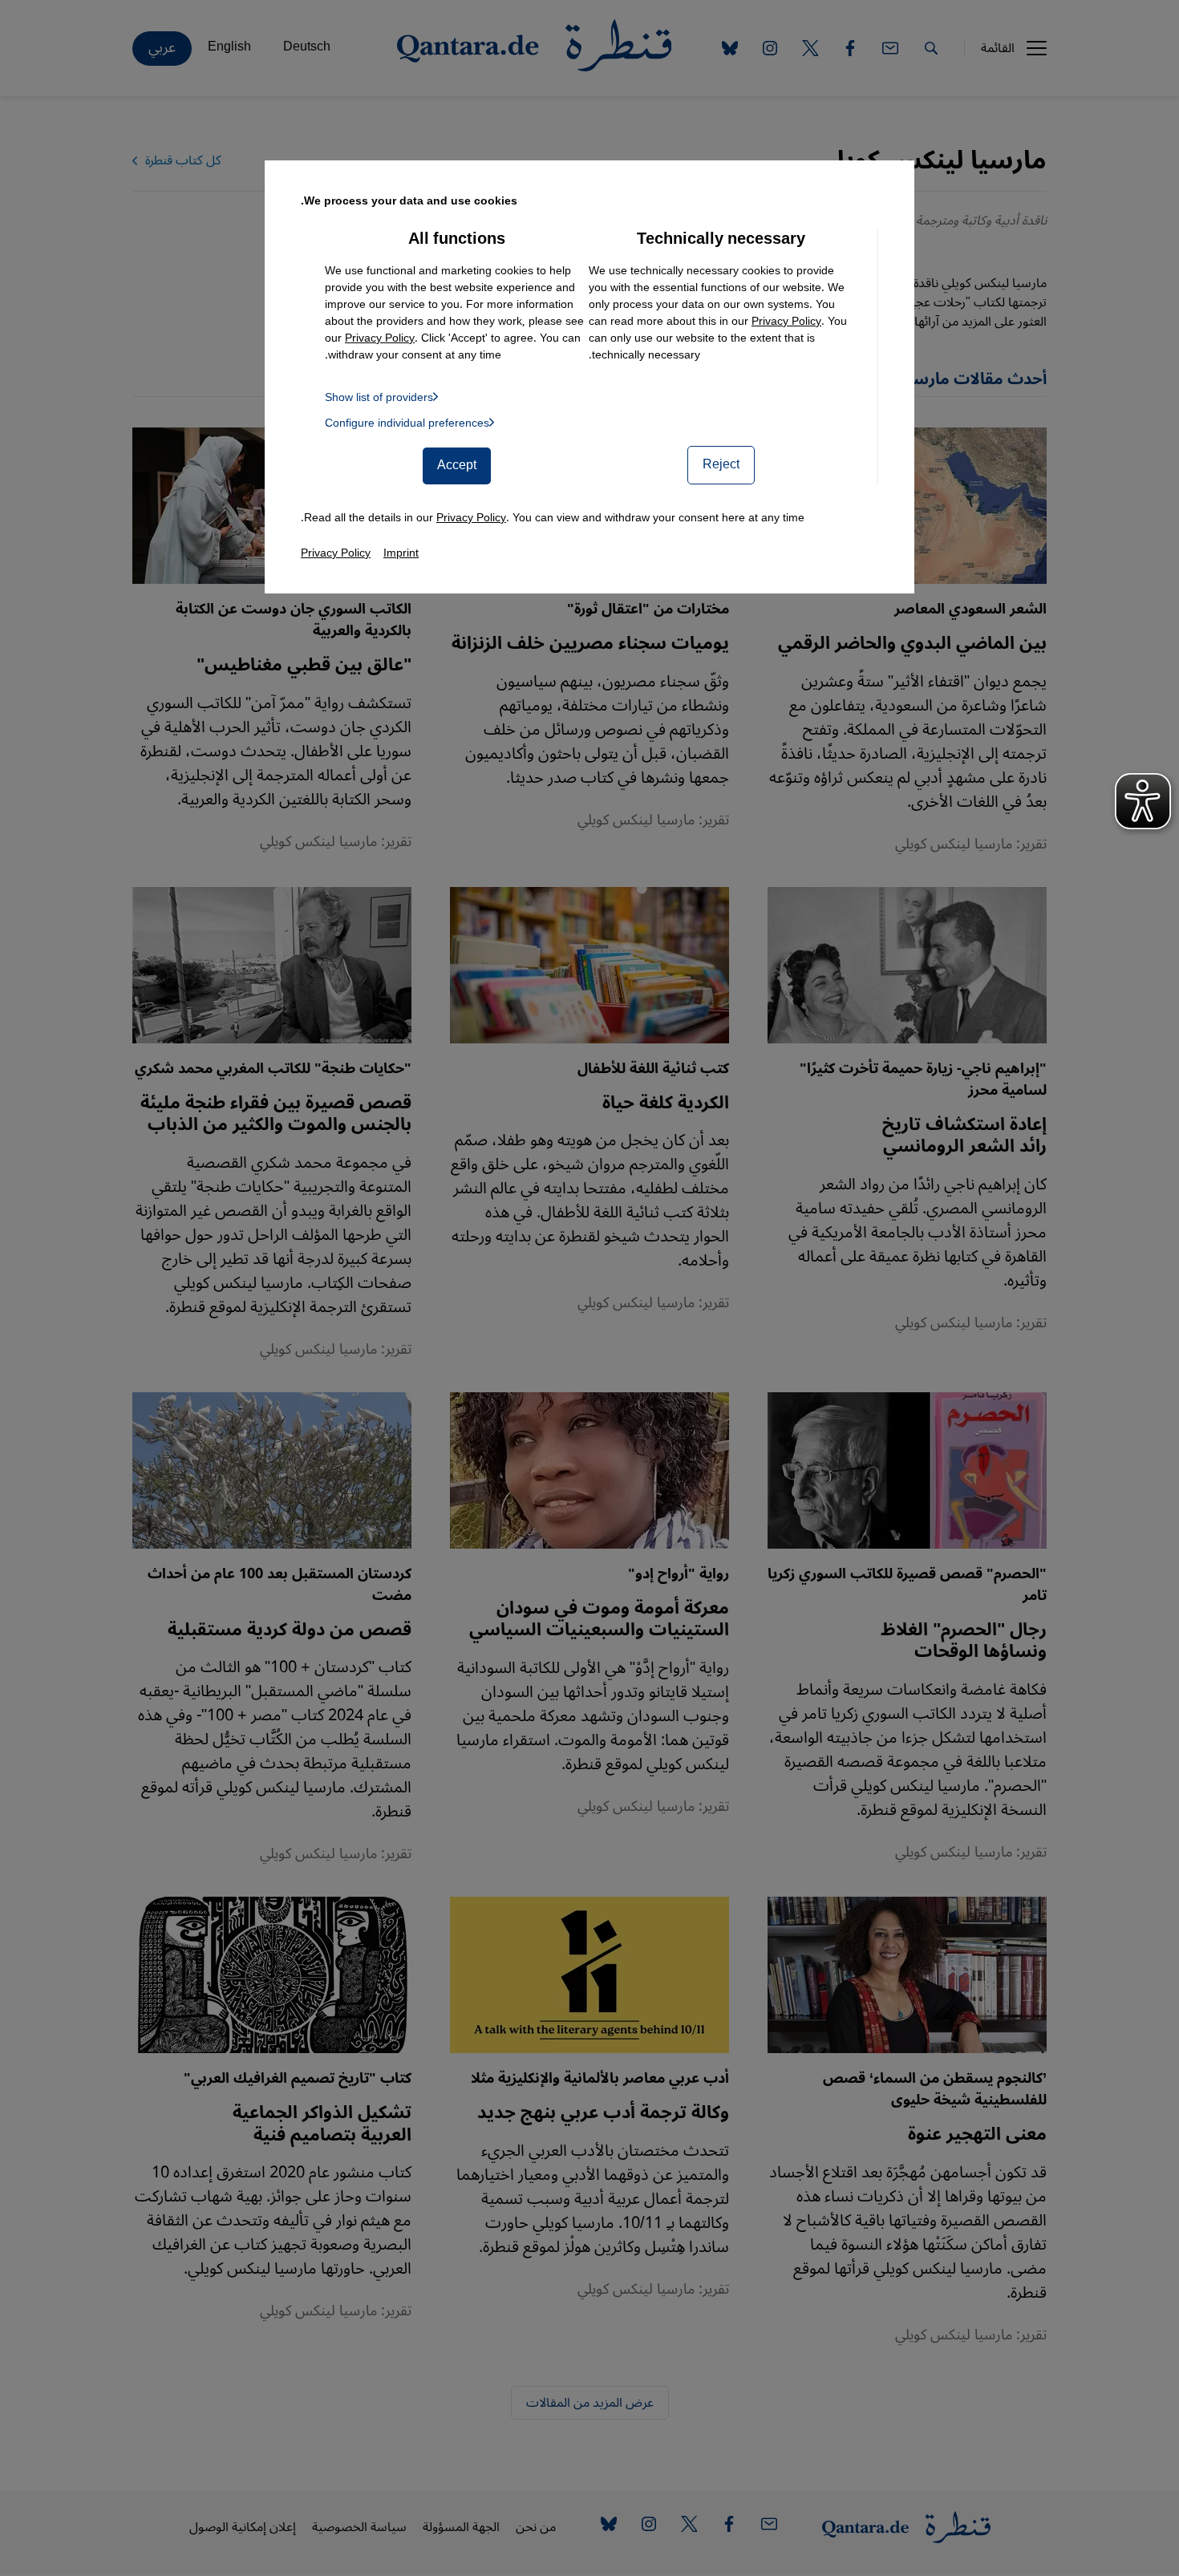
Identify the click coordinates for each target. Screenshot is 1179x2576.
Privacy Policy (786, 321)
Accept (457, 465)
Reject (721, 464)
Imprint (401, 553)
